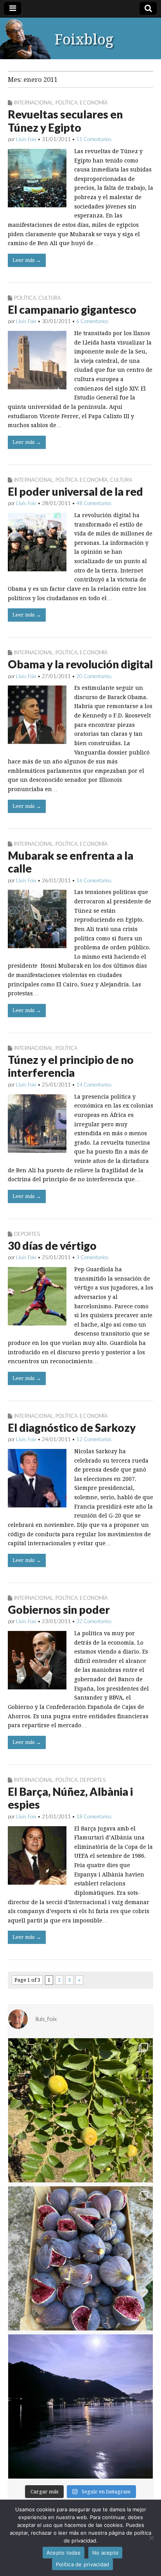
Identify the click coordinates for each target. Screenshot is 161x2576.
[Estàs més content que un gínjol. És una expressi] (80, 2110)
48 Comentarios (94, 503)
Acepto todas (64, 2553)
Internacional (34, 102)
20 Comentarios (94, 676)
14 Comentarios (94, 1085)
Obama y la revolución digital (80, 664)
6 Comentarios (92, 321)
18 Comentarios (94, 1816)
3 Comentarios (92, 1257)
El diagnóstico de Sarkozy (72, 1428)
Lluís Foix (26, 139)
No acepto (105, 2553)
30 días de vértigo (52, 1246)
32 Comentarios (94, 1621)
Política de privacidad (83, 2564)
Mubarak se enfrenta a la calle (71, 862)
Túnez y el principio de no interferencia (71, 1066)
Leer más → (27, 260)
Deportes (27, 1234)
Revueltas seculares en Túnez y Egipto (65, 121)
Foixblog (84, 40)
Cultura (49, 298)
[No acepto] (151, 2538)
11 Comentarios (94, 139)
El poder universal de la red (75, 491)
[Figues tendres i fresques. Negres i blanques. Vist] (80, 2258)
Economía (94, 102)
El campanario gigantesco (72, 309)
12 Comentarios (94, 1439)
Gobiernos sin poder (59, 1610)
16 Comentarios (94, 880)
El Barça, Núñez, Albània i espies (70, 1798)
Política (66, 102)
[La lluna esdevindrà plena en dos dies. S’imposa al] (80, 2406)
